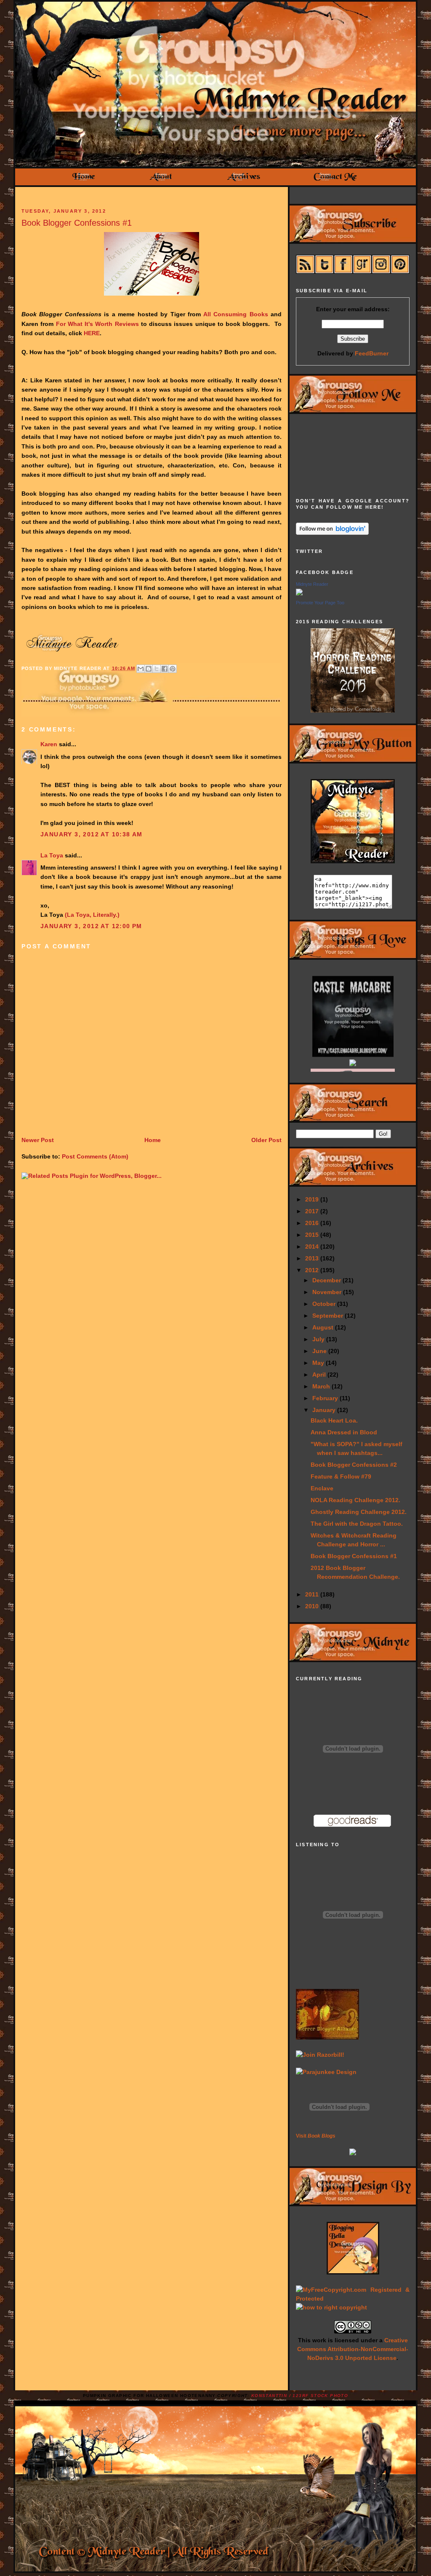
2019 (313, 1199)
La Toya (52, 855)
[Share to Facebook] (165, 669)
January (325, 1410)
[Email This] (141, 669)
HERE (92, 333)
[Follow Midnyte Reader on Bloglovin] (332, 533)
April (320, 1375)
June (320, 1351)
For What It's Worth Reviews (97, 324)
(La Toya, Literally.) (92, 915)
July (319, 1339)
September (329, 1316)
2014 (313, 1247)
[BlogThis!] (149, 669)
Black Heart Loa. (334, 1420)
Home (153, 1140)
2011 (313, 1594)
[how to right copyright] (331, 2307)
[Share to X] (157, 669)
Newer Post (38, 1140)
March (322, 1386)
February (326, 1398)
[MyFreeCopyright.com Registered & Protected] (353, 2298)
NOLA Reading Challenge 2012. (355, 1500)
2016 (313, 1223)
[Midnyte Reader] (299, 593)
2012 (313, 1270)
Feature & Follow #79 (341, 1476)
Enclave (322, 1488)
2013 (313, 1258)
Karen (49, 744)
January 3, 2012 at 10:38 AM (92, 834)
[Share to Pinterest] (173, 669)
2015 (313, 1235)
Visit (316, 2136)
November (328, 1292)
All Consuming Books (236, 314)
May (319, 1363)
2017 (313, 1211)
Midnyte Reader (312, 584)
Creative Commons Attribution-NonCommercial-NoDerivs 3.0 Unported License (353, 2349)
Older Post (266, 1140)
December (327, 1280)
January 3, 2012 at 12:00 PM (91, 926)
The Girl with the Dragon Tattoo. (357, 1524)
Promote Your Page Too (320, 603)
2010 (313, 1606)
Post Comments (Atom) (95, 1156)
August (324, 1327)
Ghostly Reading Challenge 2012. (359, 1512)
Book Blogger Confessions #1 (77, 223)
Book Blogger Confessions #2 (354, 1465)
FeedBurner (372, 353)
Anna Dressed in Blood (344, 1432)
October (325, 1304)
